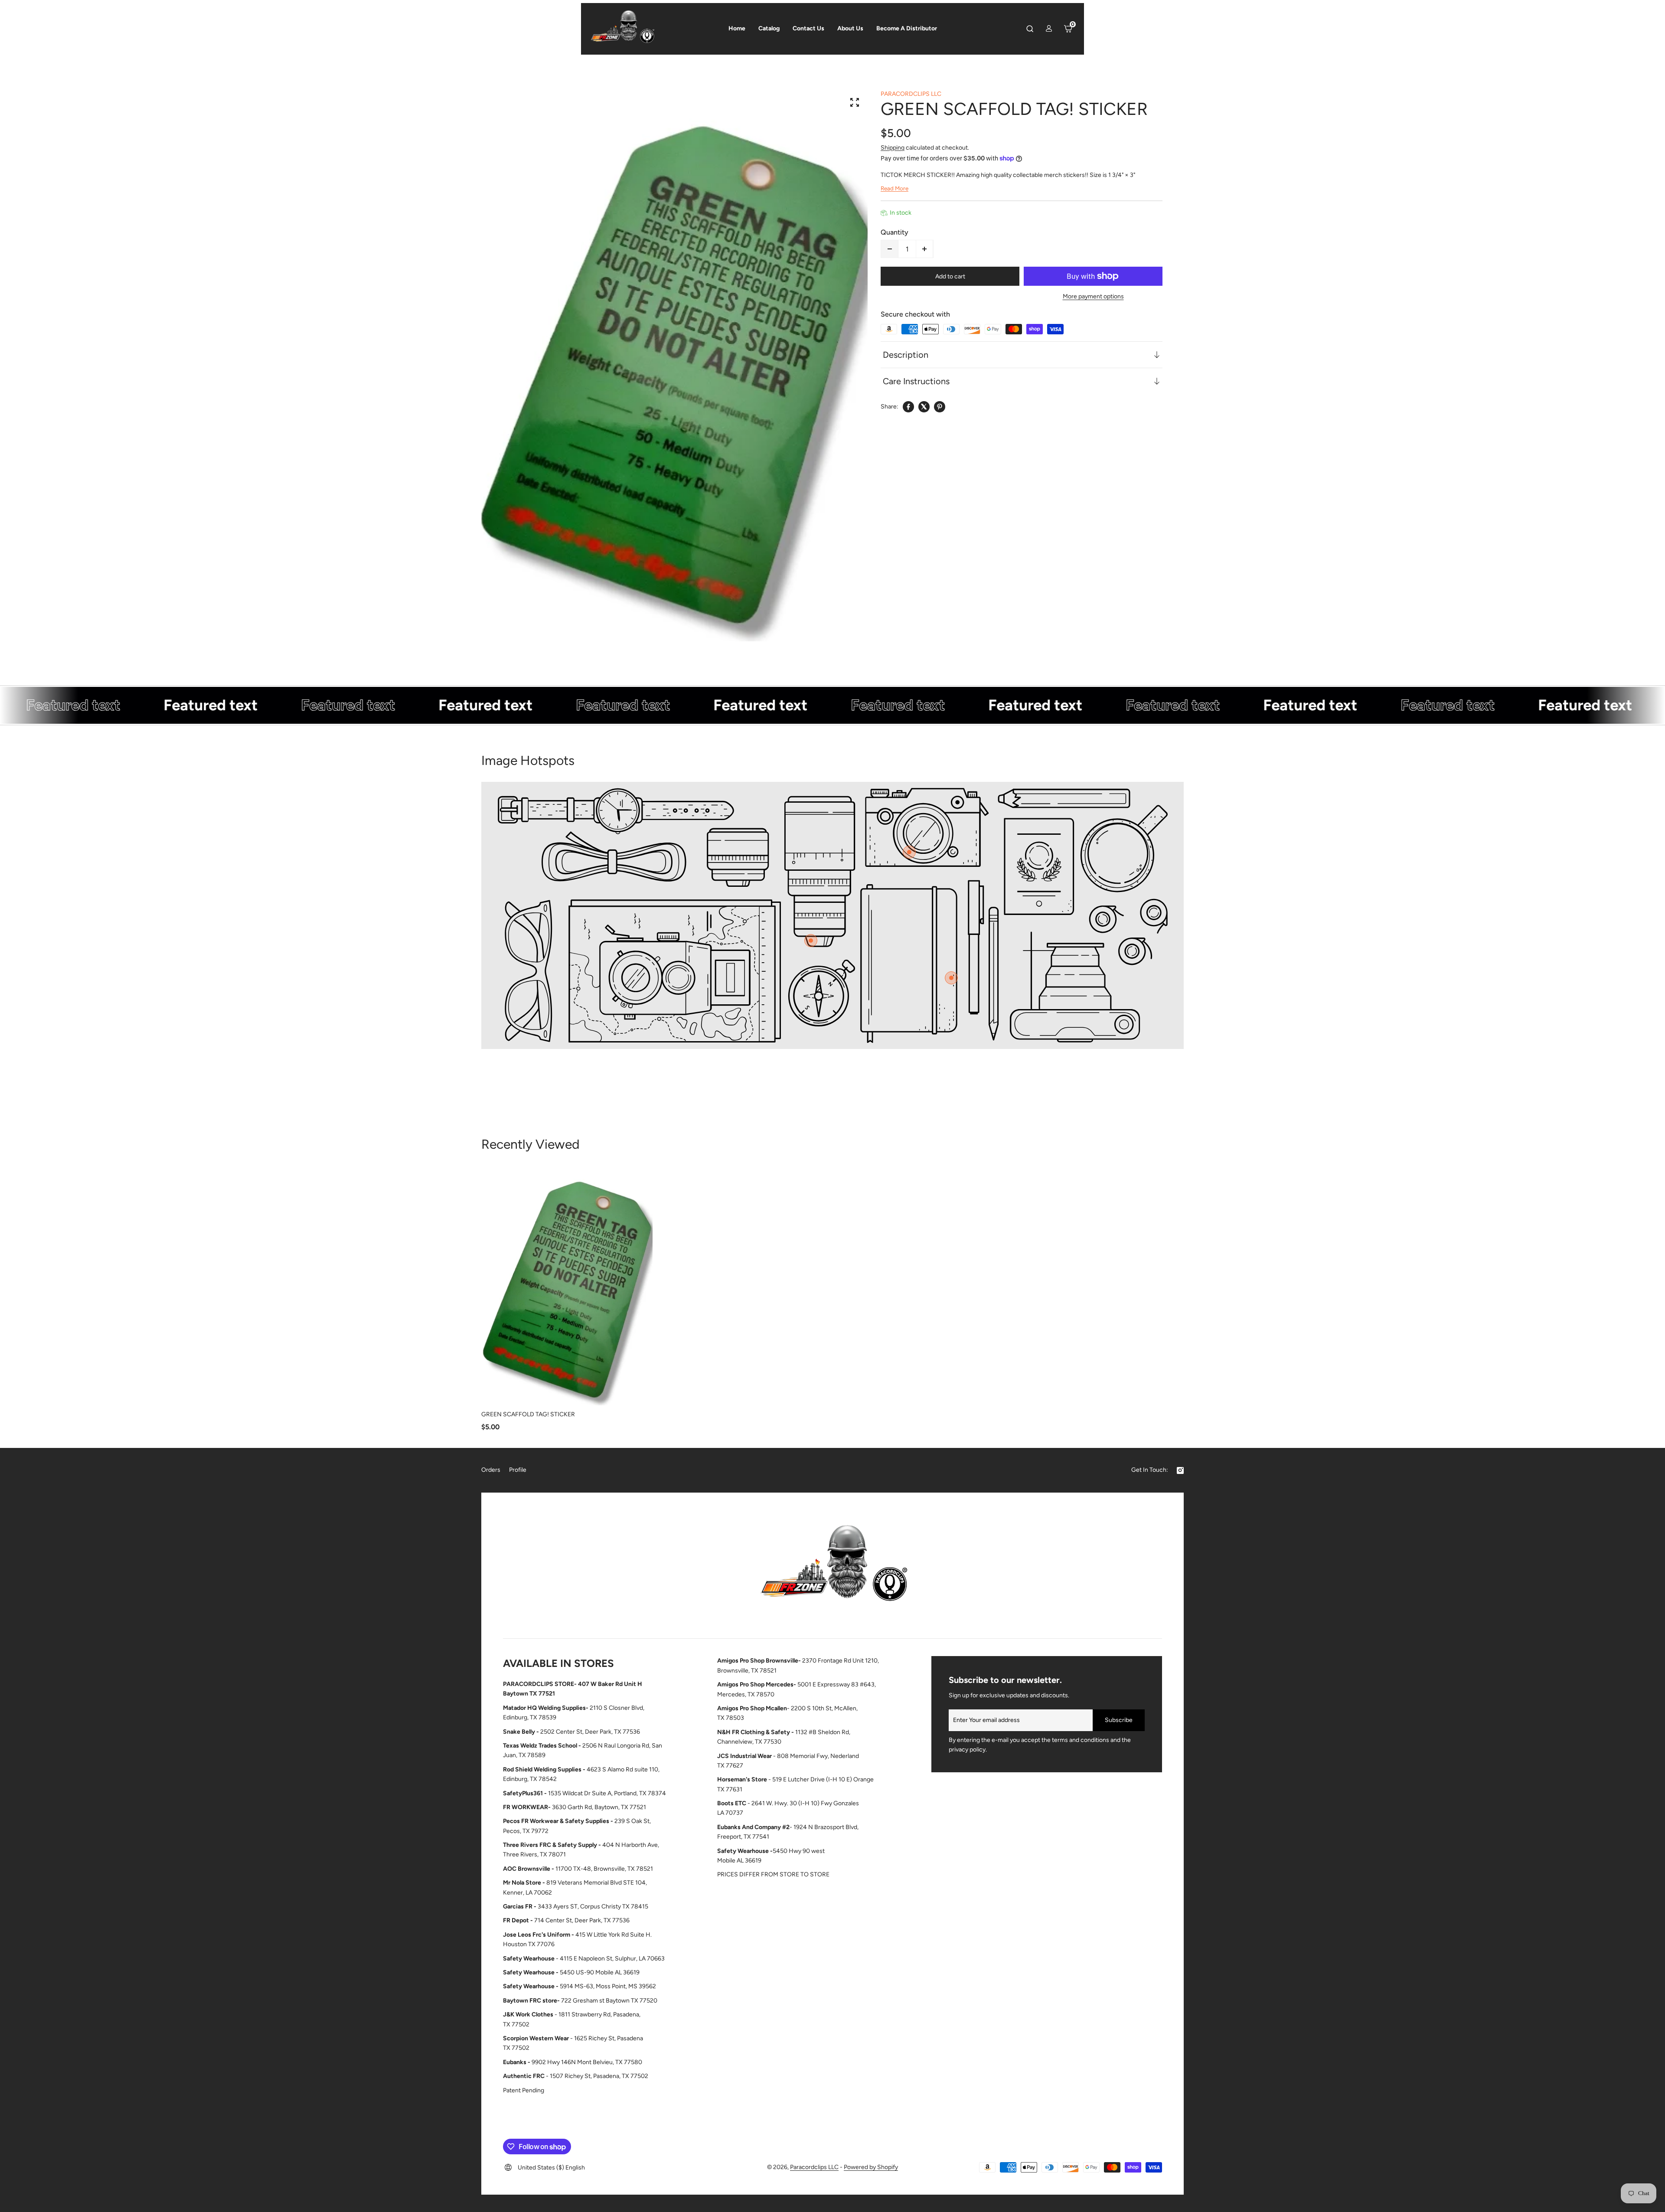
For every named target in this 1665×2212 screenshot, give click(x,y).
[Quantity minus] (890, 249)
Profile (518, 1470)
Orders (491, 1470)
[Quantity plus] (924, 249)
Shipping (893, 148)
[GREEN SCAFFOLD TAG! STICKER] (567, 1286)
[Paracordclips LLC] (832, 1568)
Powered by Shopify (871, 2167)
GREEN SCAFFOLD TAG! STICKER (528, 1414)
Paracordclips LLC (814, 2167)
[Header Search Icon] (1030, 29)
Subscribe (1119, 1720)
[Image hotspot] (909, 852)
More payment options (1093, 296)
